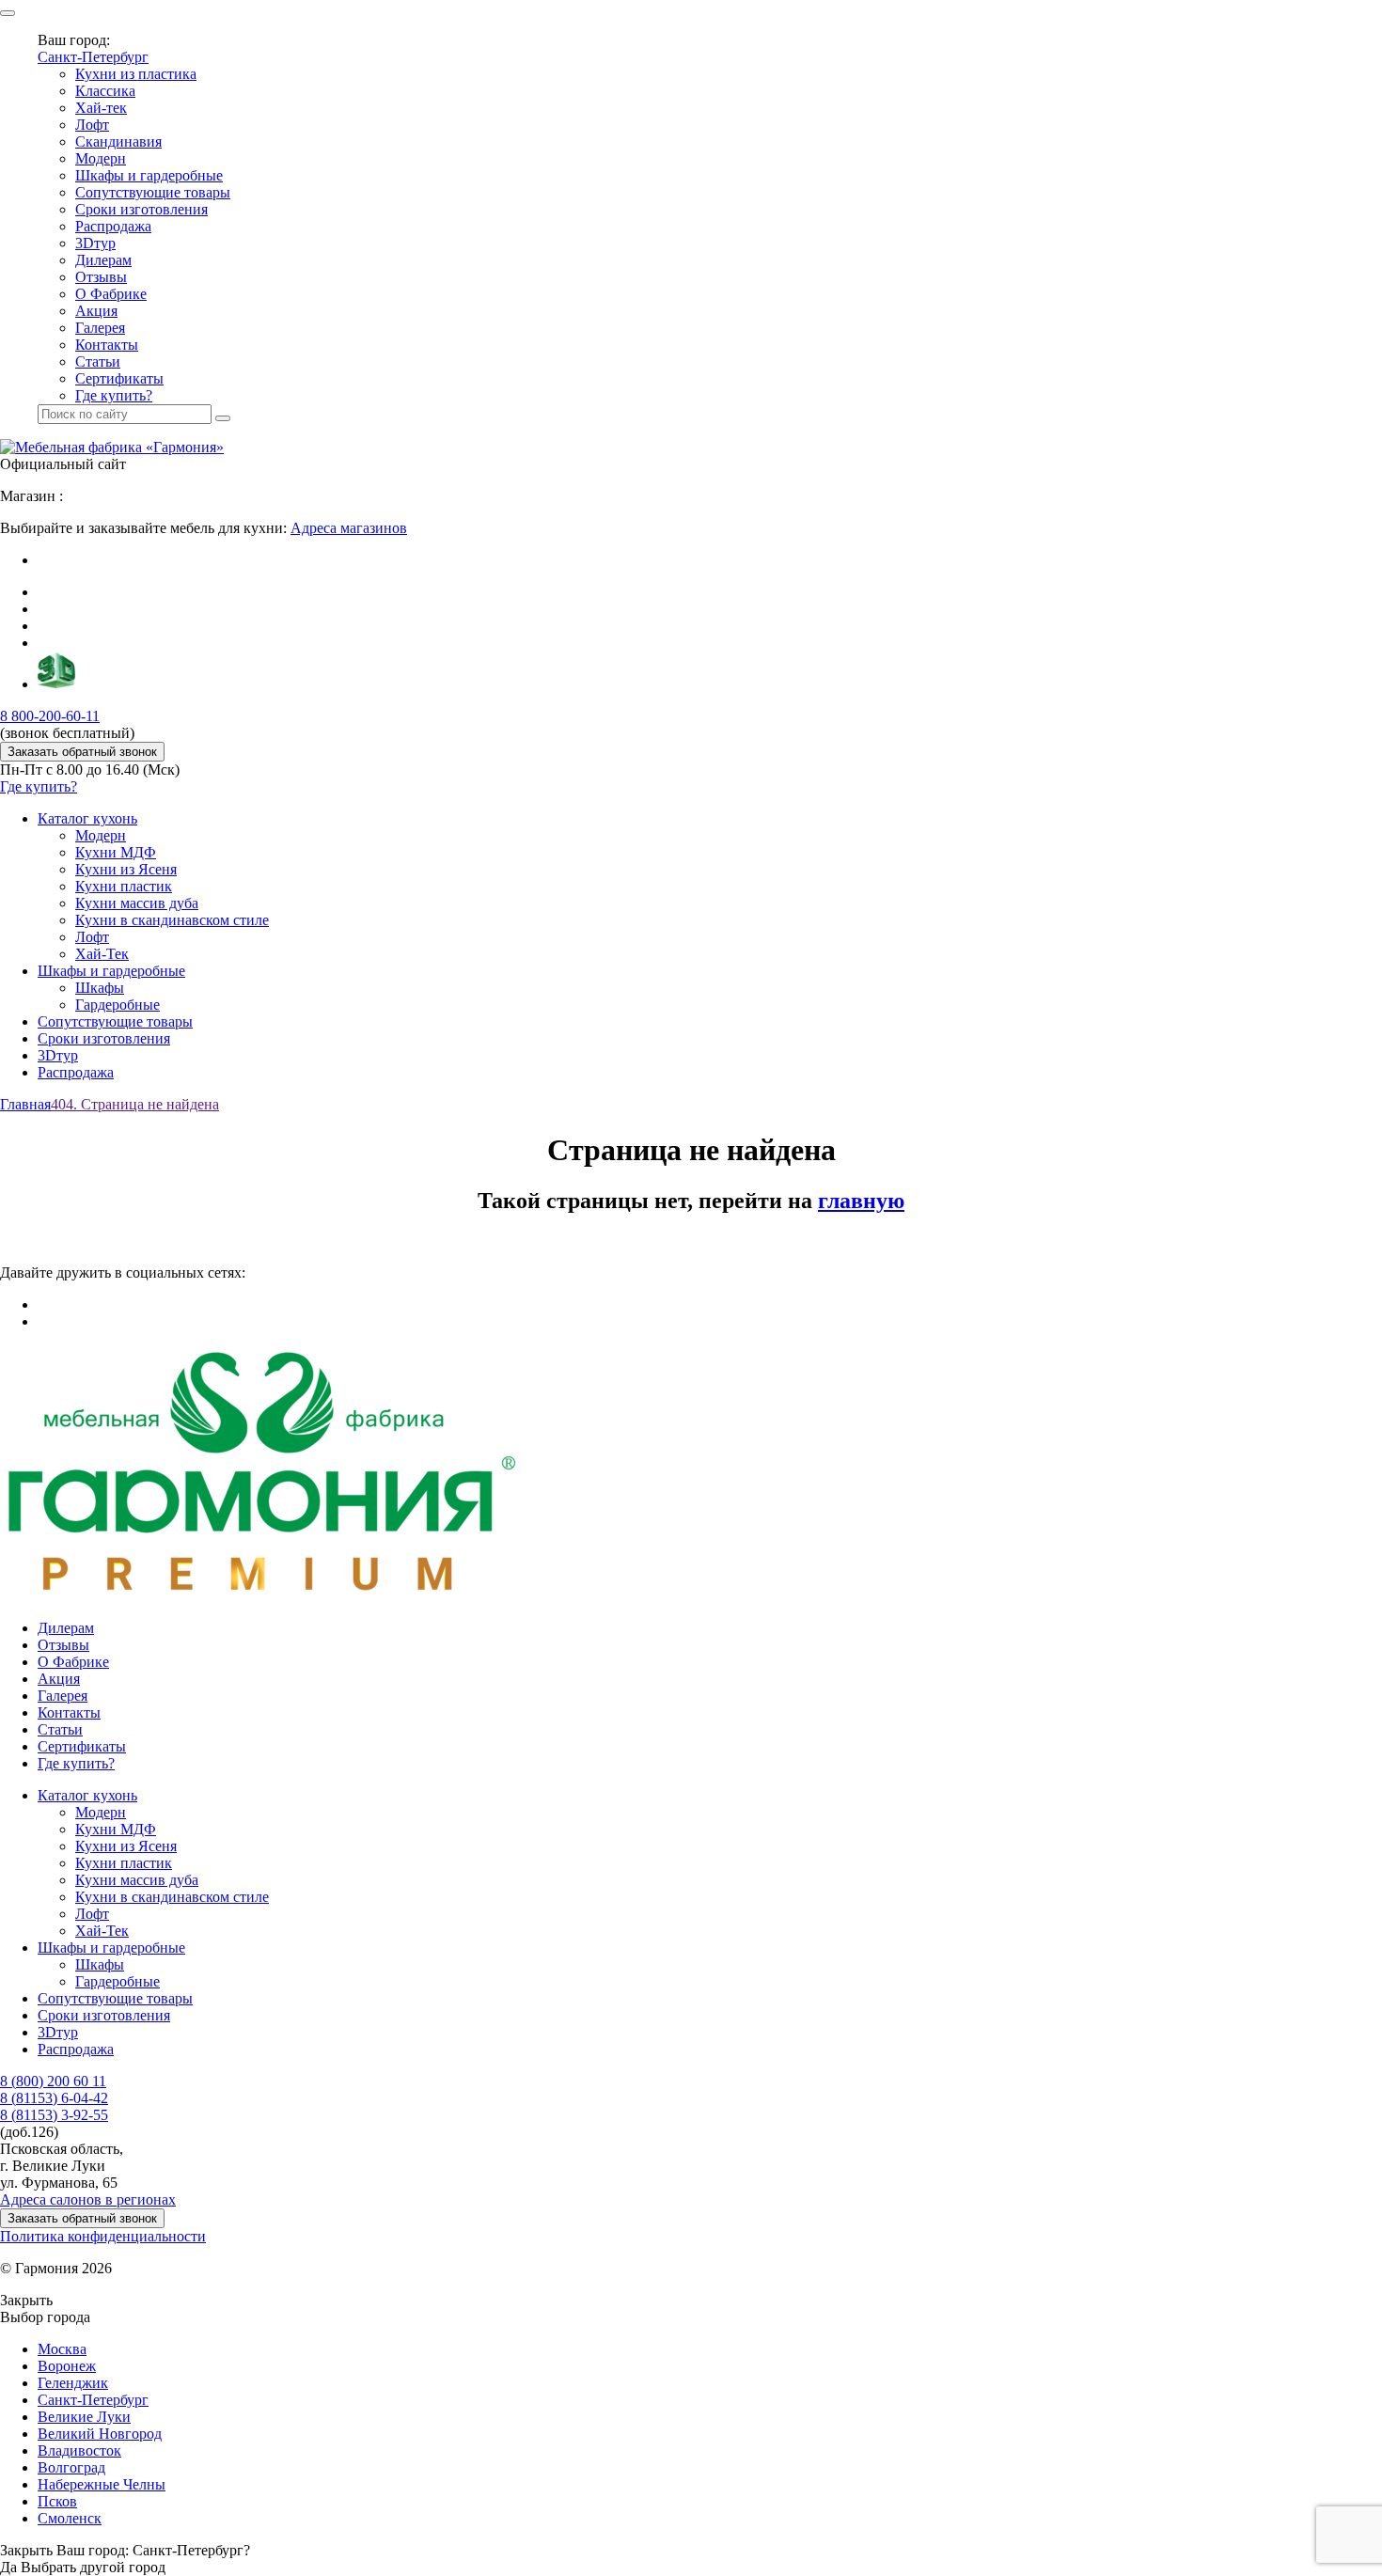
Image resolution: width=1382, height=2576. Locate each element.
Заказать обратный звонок (82, 752)
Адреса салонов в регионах (88, 2199)
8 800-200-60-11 (50, 716)
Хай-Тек (102, 954)
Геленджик (73, 2383)
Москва (62, 2349)
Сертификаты (119, 378)
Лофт (92, 125)
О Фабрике (111, 294)
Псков (57, 2501)
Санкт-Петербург (93, 57)
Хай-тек (101, 108)
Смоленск (70, 2518)
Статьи (98, 361)
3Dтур (95, 243)
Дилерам (103, 260)
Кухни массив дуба (137, 903)
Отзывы (101, 277)
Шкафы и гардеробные (149, 175)
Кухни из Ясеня (126, 869)
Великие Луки (84, 2417)
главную (861, 1201)
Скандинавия (118, 141)
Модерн (101, 158)
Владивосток (79, 2450)
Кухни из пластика (136, 74)
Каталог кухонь (87, 818)
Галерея (100, 328)
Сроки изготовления (141, 209)
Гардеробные (118, 1005)
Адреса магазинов (349, 528)
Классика (105, 91)
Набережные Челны (102, 2484)
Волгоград (71, 2467)
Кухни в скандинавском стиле (172, 920)
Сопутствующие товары (153, 192)
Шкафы (100, 988)
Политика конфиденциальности (103, 2236)
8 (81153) (54, 2098)
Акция (96, 311)
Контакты (107, 345)
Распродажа (113, 226)
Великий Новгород (100, 2434)
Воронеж (67, 2366)
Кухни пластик (124, 886)
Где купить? (114, 395)
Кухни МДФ (116, 852)
